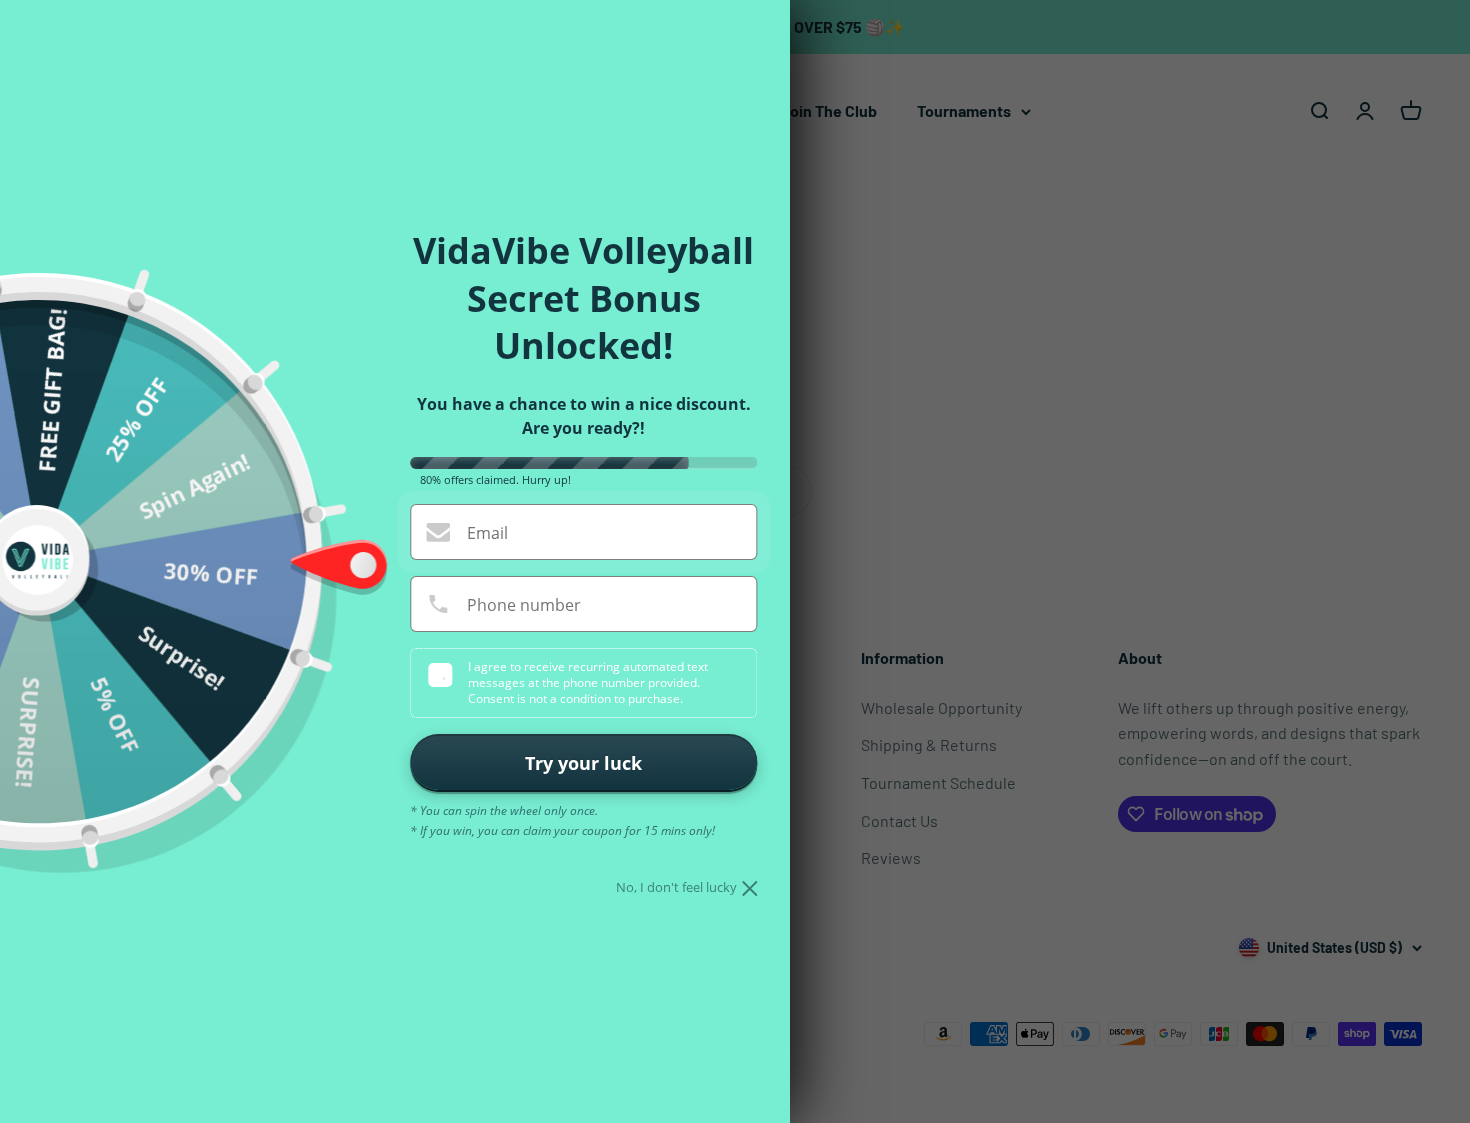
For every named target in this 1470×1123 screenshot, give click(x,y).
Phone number (524, 605)
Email (487, 533)
